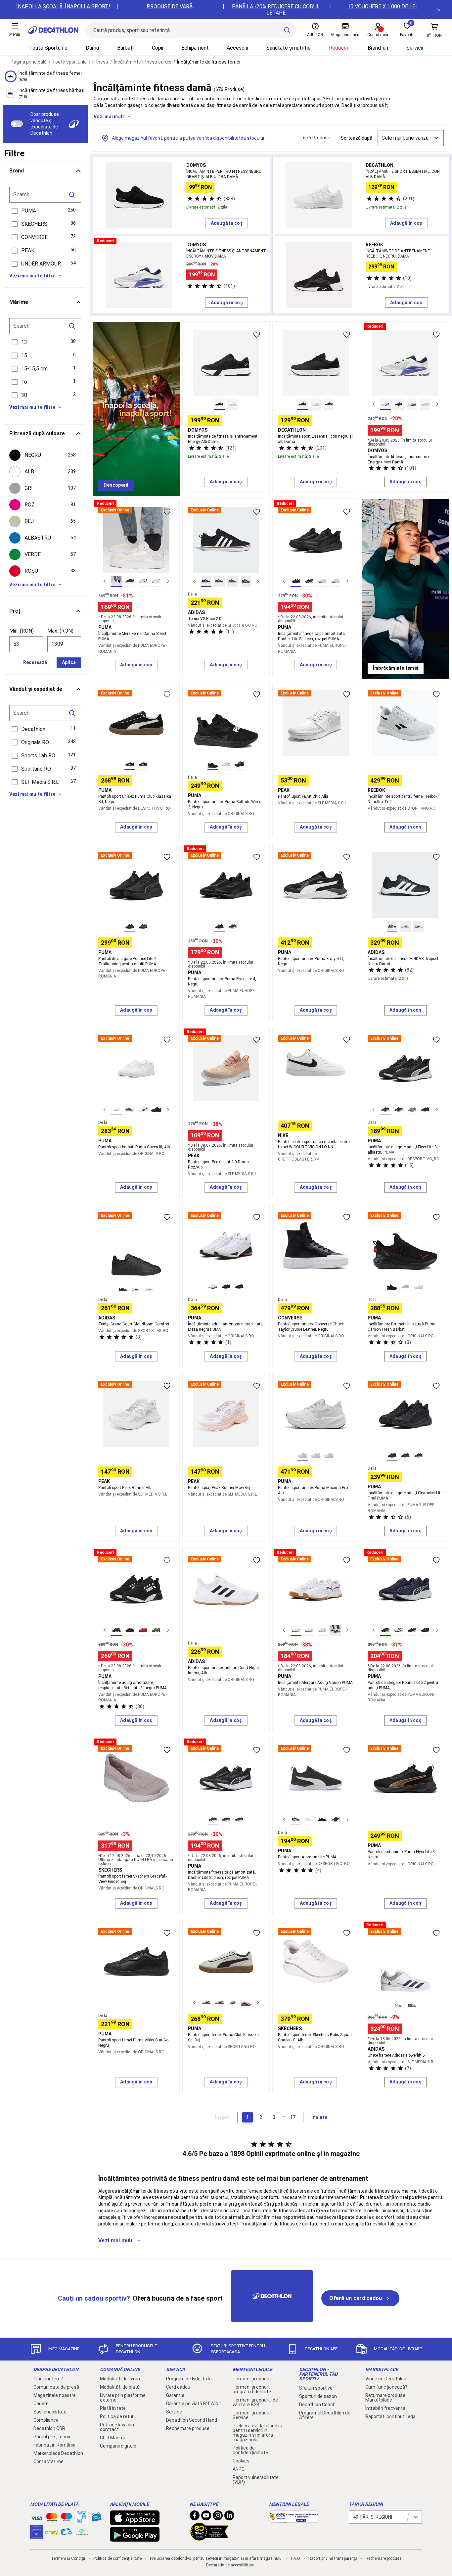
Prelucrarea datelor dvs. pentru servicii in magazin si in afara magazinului (258, 2433)
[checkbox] (45, 455)
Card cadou (178, 2387)
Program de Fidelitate (189, 2379)
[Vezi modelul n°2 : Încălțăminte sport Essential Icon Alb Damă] (316, 404)
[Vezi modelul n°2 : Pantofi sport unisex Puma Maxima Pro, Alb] (316, 1455)
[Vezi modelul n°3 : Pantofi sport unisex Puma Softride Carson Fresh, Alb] (419, 1287)
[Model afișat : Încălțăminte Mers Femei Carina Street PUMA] (116, 581)
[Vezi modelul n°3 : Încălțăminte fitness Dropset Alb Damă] (419, 927)
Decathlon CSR (49, 2428)
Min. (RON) (22, 631)
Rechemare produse (188, 2428)
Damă (92, 48)
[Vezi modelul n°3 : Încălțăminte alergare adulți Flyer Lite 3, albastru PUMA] (412, 1110)
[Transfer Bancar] (81, 2520)
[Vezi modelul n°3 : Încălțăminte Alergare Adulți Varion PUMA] (322, 1630)
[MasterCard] (52, 2518)
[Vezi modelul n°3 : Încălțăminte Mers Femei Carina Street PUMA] (143, 581)
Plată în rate (113, 2408)
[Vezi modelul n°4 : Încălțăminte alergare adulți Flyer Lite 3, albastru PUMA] (425, 1110)
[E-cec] (37, 2535)
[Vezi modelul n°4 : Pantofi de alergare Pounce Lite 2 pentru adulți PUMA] (425, 1630)
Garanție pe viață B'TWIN (192, 2404)
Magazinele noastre (55, 2395)
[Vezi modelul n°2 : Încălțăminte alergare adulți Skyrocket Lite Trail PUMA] (405, 1455)
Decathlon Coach (317, 2405)
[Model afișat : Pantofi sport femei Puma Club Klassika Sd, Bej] (206, 2003)
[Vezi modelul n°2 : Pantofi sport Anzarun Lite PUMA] (309, 1820)
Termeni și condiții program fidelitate (252, 2389)
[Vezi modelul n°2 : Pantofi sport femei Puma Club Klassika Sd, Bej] (219, 2003)
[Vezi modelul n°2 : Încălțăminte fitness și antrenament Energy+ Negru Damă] (399, 404)
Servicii (415, 48)
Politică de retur (117, 2416)
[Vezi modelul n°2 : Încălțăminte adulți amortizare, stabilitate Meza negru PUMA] (226, 1287)
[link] (116, 485)
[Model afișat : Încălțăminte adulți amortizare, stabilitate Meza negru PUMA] (213, 1287)
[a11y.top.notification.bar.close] (439, 10)
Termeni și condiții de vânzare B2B (255, 2402)
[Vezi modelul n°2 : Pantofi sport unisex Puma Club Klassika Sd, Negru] (143, 764)
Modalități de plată (120, 2387)
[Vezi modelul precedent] (374, 404)
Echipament (195, 48)
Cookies (241, 2461)
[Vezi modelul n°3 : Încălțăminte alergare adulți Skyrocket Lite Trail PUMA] (419, 1455)
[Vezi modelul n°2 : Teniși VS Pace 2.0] (219, 581)
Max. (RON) (60, 631)
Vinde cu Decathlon (386, 2379)
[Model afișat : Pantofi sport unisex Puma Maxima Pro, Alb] (302, 1455)
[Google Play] (135, 2538)
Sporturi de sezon (318, 2396)
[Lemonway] (81, 2532)
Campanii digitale (118, 2446)
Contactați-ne (48, 2461)
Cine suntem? (48, 2379)
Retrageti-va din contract (117, 2427)
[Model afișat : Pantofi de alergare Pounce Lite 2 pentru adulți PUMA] (385, 1630)
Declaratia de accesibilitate (230, 2565)
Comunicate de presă (56, 2387)
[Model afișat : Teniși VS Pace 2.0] (206, 581)
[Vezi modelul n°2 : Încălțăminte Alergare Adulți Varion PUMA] (309, 1630)
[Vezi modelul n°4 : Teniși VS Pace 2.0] (246, 581)
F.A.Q (295, 2558)
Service (174, 2412)
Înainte (319, 2117)
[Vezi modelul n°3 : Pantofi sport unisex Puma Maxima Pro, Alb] (329, 1455)
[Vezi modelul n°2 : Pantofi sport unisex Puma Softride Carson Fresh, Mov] (405, 1287)
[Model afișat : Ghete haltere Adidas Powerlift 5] (399, 2003)
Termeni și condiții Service (252, 2415)
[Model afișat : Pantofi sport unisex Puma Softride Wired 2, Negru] (213, 764)
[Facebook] (195, 2517)
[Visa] (37, 2517)
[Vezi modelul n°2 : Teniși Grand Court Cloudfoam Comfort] (136, 1287)
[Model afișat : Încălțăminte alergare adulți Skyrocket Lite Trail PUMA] (392, 1455)
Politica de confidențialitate (250, 2450)
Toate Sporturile (48, 48)
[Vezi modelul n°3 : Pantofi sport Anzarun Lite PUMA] (322, 1820)
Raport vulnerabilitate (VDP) (256, 2480)
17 (293, 2117)
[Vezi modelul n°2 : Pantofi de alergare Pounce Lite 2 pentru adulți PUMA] (399, 1630)
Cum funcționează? (386, 2387)
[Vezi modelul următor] (437, 404)
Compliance (46, 2420)
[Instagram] (218, 2517)
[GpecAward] (209, 2538)
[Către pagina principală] (53, 30)
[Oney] (52, 2532)
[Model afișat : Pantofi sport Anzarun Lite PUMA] (296, 1820)
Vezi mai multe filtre (32, 276)
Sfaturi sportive (316, 2388)
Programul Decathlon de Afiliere (325, 2415)
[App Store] (135, 2522)
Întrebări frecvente (385, 2408)
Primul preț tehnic (52, 2437)
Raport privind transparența (333, 2558)
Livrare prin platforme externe (123, 2398)
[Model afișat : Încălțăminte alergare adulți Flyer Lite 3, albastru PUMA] (385, 1110)
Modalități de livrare (121, 2379)
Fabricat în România (54, 2445)
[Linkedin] (229, 2517)
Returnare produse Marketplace (385, 2398)
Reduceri (339, 48)
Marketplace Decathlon (58, 2453)
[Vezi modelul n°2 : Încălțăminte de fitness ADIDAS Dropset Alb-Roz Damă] (405, 927)
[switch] (17, 124)
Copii (158, 48)
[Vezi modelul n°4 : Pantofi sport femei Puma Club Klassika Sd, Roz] (246, 2003)
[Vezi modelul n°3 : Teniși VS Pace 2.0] (233, 581)
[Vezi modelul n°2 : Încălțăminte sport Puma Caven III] (130, 1110)
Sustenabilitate (50, 2412)
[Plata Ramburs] (67, 2533)
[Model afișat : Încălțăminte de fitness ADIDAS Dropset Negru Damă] (392, 927)
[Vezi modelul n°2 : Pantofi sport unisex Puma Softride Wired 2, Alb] (226, 764)
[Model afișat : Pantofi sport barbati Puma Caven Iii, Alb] (116, 1110)
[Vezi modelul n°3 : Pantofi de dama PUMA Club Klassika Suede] (233, 2003)
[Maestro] (67, 2518)
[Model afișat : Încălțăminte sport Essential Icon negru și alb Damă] (302, 404)
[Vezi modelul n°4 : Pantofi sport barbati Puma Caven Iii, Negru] (156, 1110)
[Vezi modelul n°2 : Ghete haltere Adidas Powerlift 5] (412, 2003)
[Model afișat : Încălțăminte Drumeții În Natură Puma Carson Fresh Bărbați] (392, 1287)
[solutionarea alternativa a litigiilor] (294, 2519)
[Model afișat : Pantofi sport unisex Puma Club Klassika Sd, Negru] (130, 764)
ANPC (239, 2469)
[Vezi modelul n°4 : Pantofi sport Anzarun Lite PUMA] (336, 1820)
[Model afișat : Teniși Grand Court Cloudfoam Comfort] (123, 1287)
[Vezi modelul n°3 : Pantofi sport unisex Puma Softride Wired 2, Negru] (239, 764)
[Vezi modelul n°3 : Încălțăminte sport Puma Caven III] (143, 1110)
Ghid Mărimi (112, 2438)
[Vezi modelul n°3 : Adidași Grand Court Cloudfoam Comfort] (150, 1287)
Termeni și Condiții (68, 2558)
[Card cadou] (96, 2518)
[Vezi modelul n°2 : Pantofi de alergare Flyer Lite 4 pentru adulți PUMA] (233, 927)
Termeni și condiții (252, 2379)
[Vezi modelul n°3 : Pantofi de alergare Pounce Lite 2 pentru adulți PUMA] (412, 1630)
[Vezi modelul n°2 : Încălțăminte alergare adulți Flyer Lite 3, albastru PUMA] (399, 1110)
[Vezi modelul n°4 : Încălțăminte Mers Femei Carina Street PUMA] (156, 581)
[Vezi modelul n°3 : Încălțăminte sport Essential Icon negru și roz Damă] (329, 404)
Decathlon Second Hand (192, 2420)
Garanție (175, 2395)
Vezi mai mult (109, 117)
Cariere (41, 2404)
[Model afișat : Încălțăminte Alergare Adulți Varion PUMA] (296, 1630)
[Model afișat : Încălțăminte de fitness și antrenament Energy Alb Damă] (219, 404)
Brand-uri (378, 48)
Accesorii (237, 48)
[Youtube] (206, 2517)
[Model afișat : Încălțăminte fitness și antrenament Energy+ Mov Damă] (385, 404)
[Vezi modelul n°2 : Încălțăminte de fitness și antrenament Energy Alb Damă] (233, 404)
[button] (45, 211)
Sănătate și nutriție (289, 48)
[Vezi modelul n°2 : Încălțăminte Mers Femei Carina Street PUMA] (130, 581)
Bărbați (125, 48)
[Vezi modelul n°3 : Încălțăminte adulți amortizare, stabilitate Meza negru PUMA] (239, 1287)
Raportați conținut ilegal (391, 2416)
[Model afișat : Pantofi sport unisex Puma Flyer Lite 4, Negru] (219, 927)
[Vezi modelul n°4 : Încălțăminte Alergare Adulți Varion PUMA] (336, 1630)
